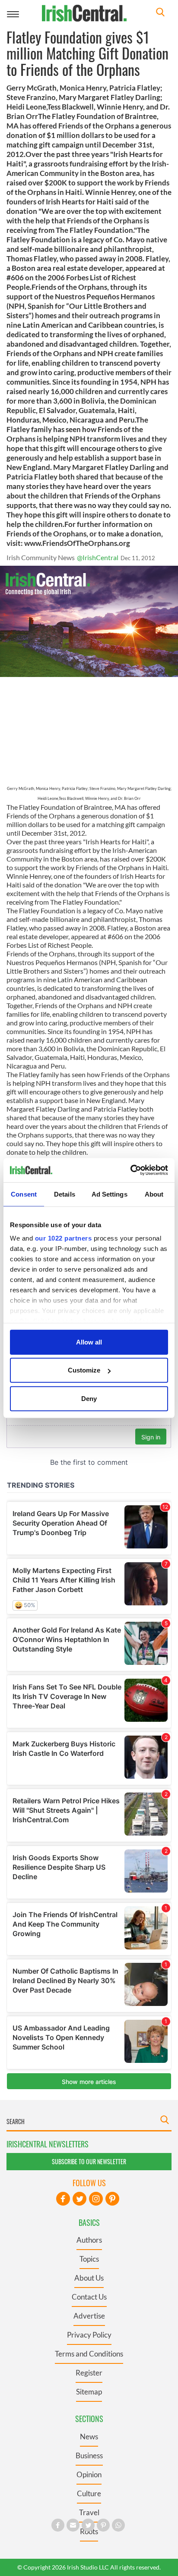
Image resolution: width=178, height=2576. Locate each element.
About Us (89, 2278)
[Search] (160, 13)
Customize (84, 1370)
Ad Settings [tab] (110, 1194)
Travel (89, 2512)
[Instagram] (96, 2199)
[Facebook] (63, 2199)
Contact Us (89, 2297)
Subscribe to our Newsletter (89, 2161)
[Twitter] (79, 2199)
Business (89, 2455)
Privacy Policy (89, 2335)
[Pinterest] (112, 2199)
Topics (89, 2259)
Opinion (89, 2474)
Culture (89, 2493)
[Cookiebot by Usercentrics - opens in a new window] (130, 1170)
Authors (89, 2240)
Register (89, 2373)
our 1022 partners (64, 1238)
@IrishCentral (98, 557)
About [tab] (154, 1194)
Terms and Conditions (89, 2354)
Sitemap (89, 2392)
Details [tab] (65, 1194)
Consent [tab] (24, 1194)
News (89, 2437)
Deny (89, 1398)
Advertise (89, 2316)
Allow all (89, 1342)
